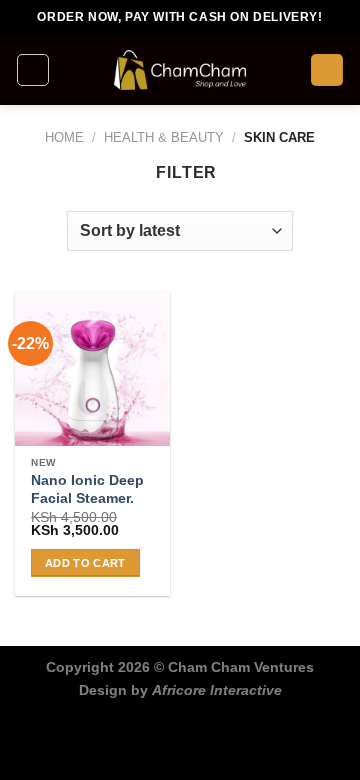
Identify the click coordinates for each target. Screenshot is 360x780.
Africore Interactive (217, 690)
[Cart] (327, 70)
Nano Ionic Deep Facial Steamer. (87, 489)
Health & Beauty (164, 137)
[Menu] (33, 70)
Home (64, 137)
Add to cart (85, 563)
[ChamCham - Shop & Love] (180, 70)
